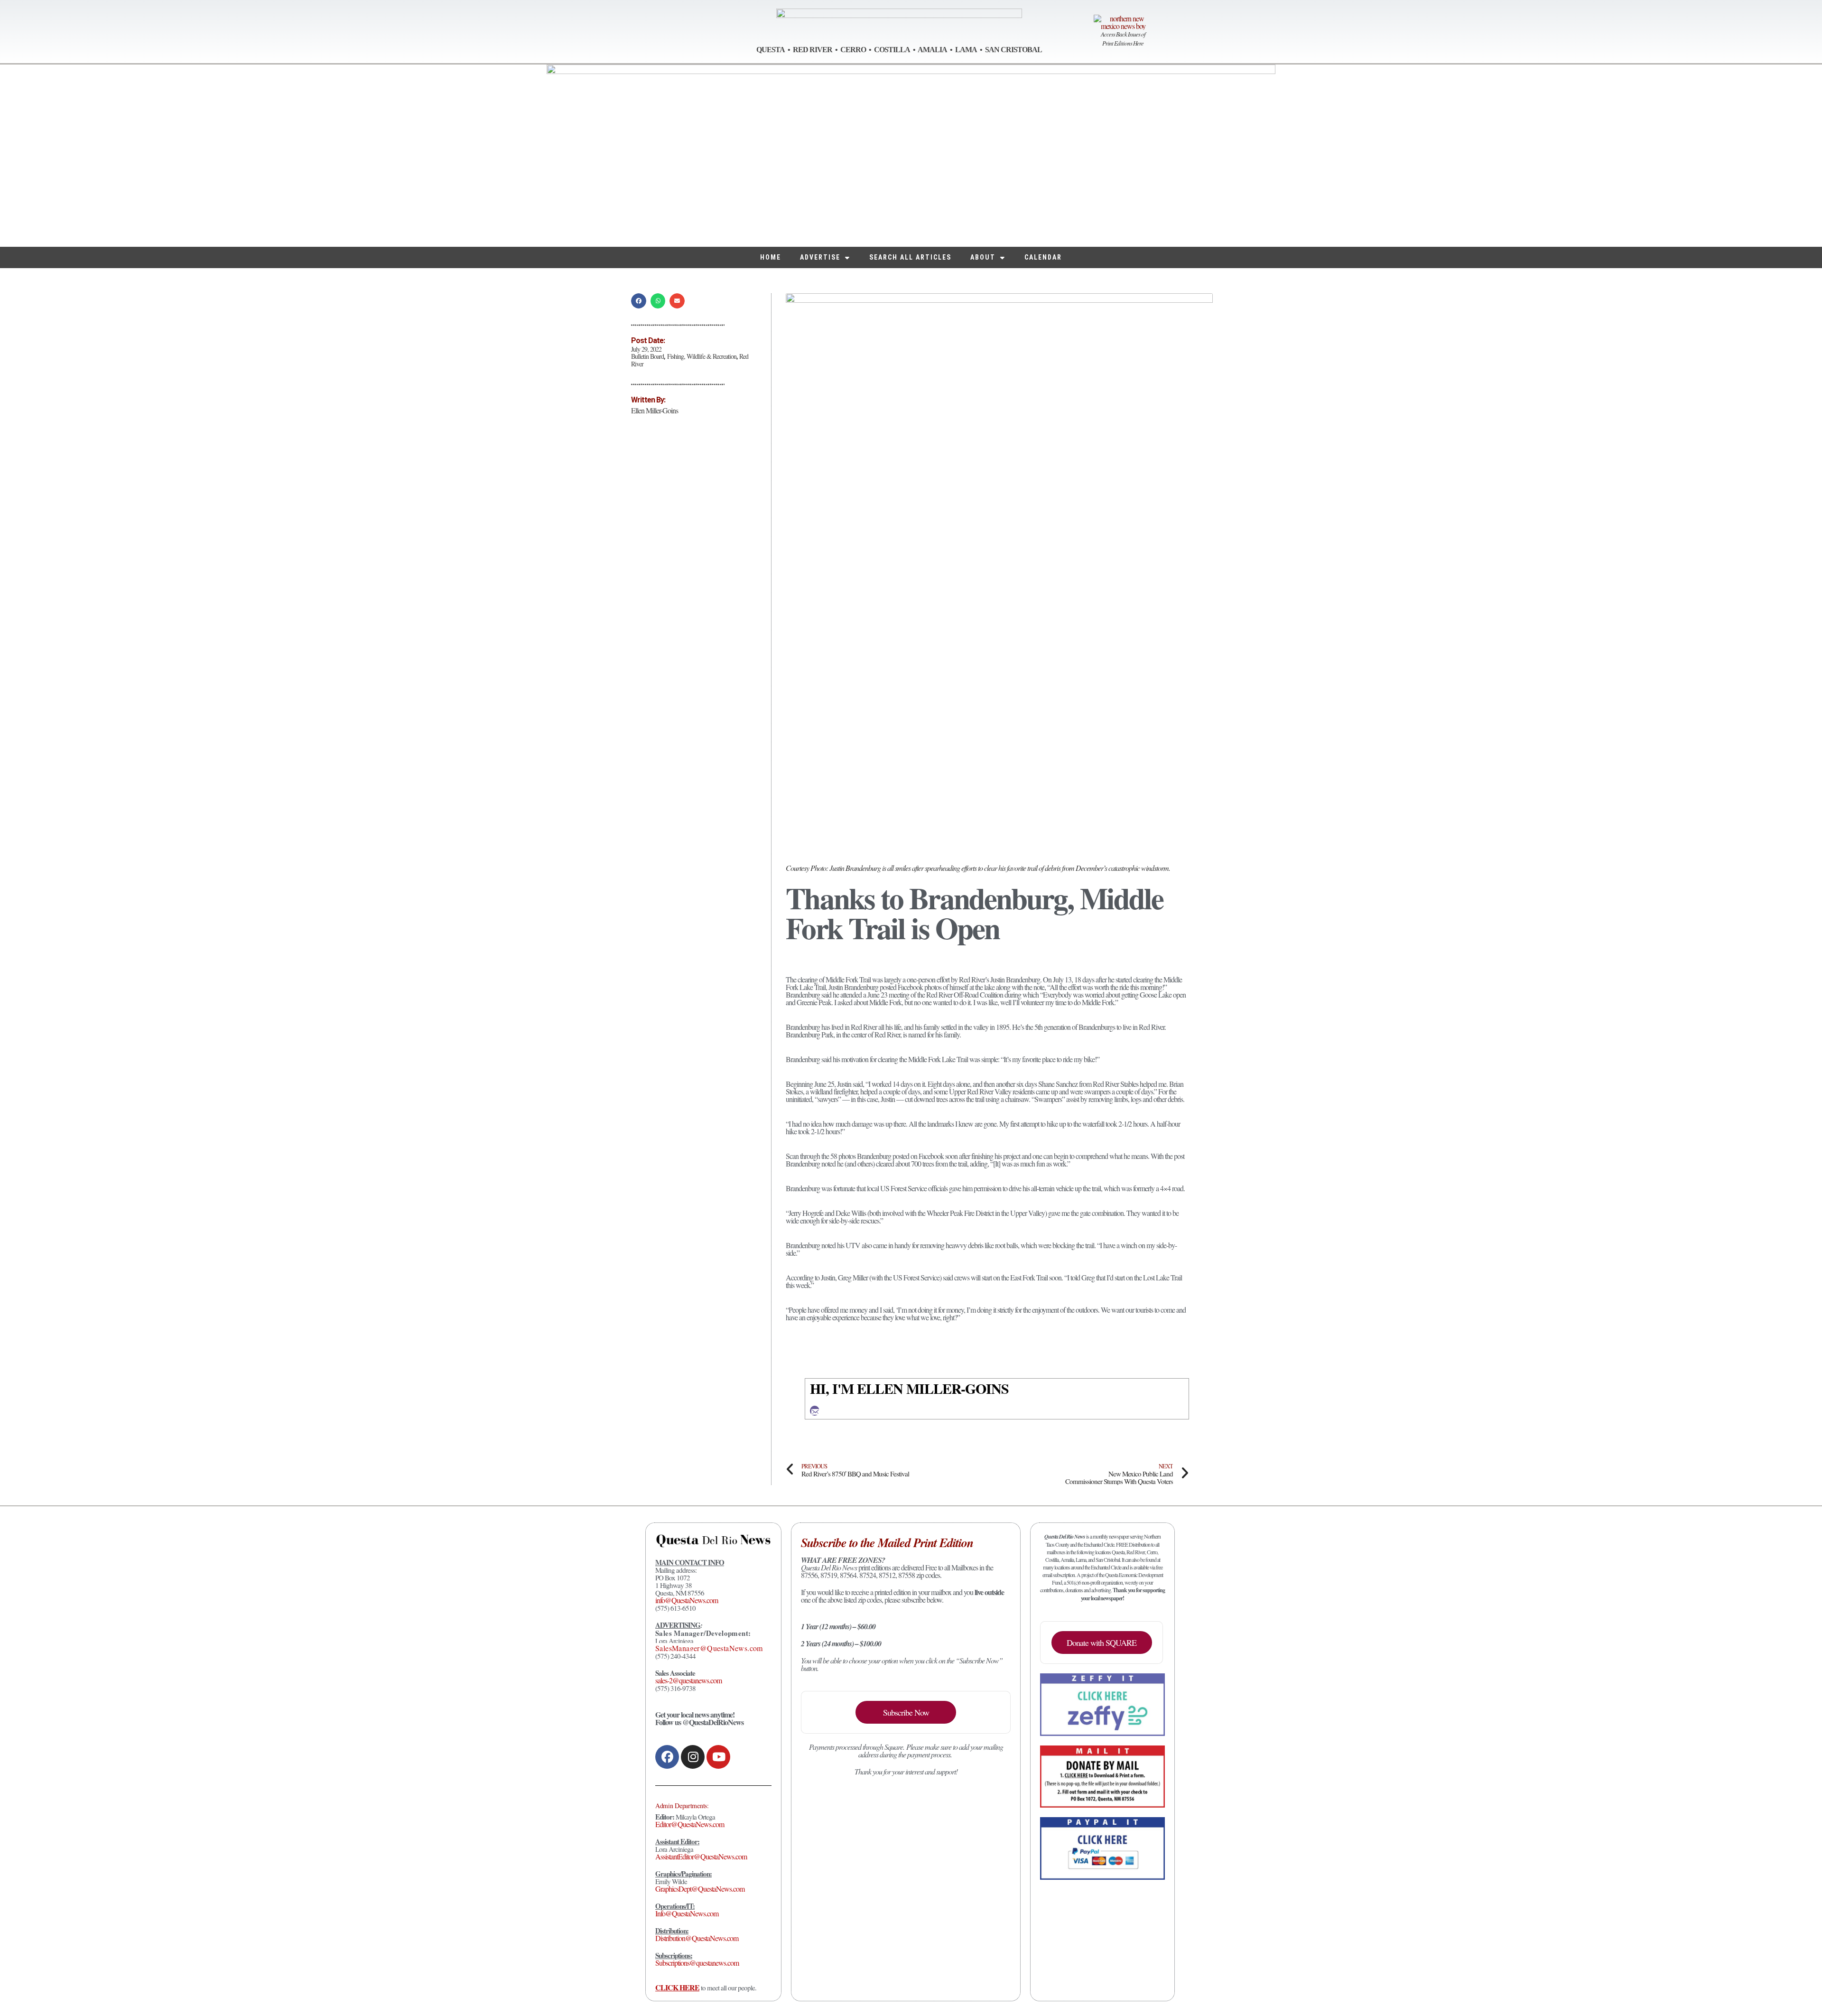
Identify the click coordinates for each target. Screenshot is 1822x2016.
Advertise (820, 257)
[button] (639, 301)
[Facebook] (667, 1757)
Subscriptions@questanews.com (697, 1963)
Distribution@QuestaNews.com (697, 1938)
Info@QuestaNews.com (687, 1913)
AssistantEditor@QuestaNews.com (701, 1856)
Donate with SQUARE (1102, 1643)
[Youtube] (718, 1757)
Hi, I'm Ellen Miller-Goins (909, 1388)
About (983, 257)
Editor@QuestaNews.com (690, 1824)
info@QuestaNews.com (687, 1600)
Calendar (1043, 257)
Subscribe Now (906, 1712)
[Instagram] (693, 1757)
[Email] (815, 1411)
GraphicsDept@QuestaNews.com (700, 1889)
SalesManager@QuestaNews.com (709, 1648)
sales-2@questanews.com (688, 1680)
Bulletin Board (647, 356)
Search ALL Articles (910, 257)
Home (771, 257)
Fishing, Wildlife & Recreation (702, 356)
